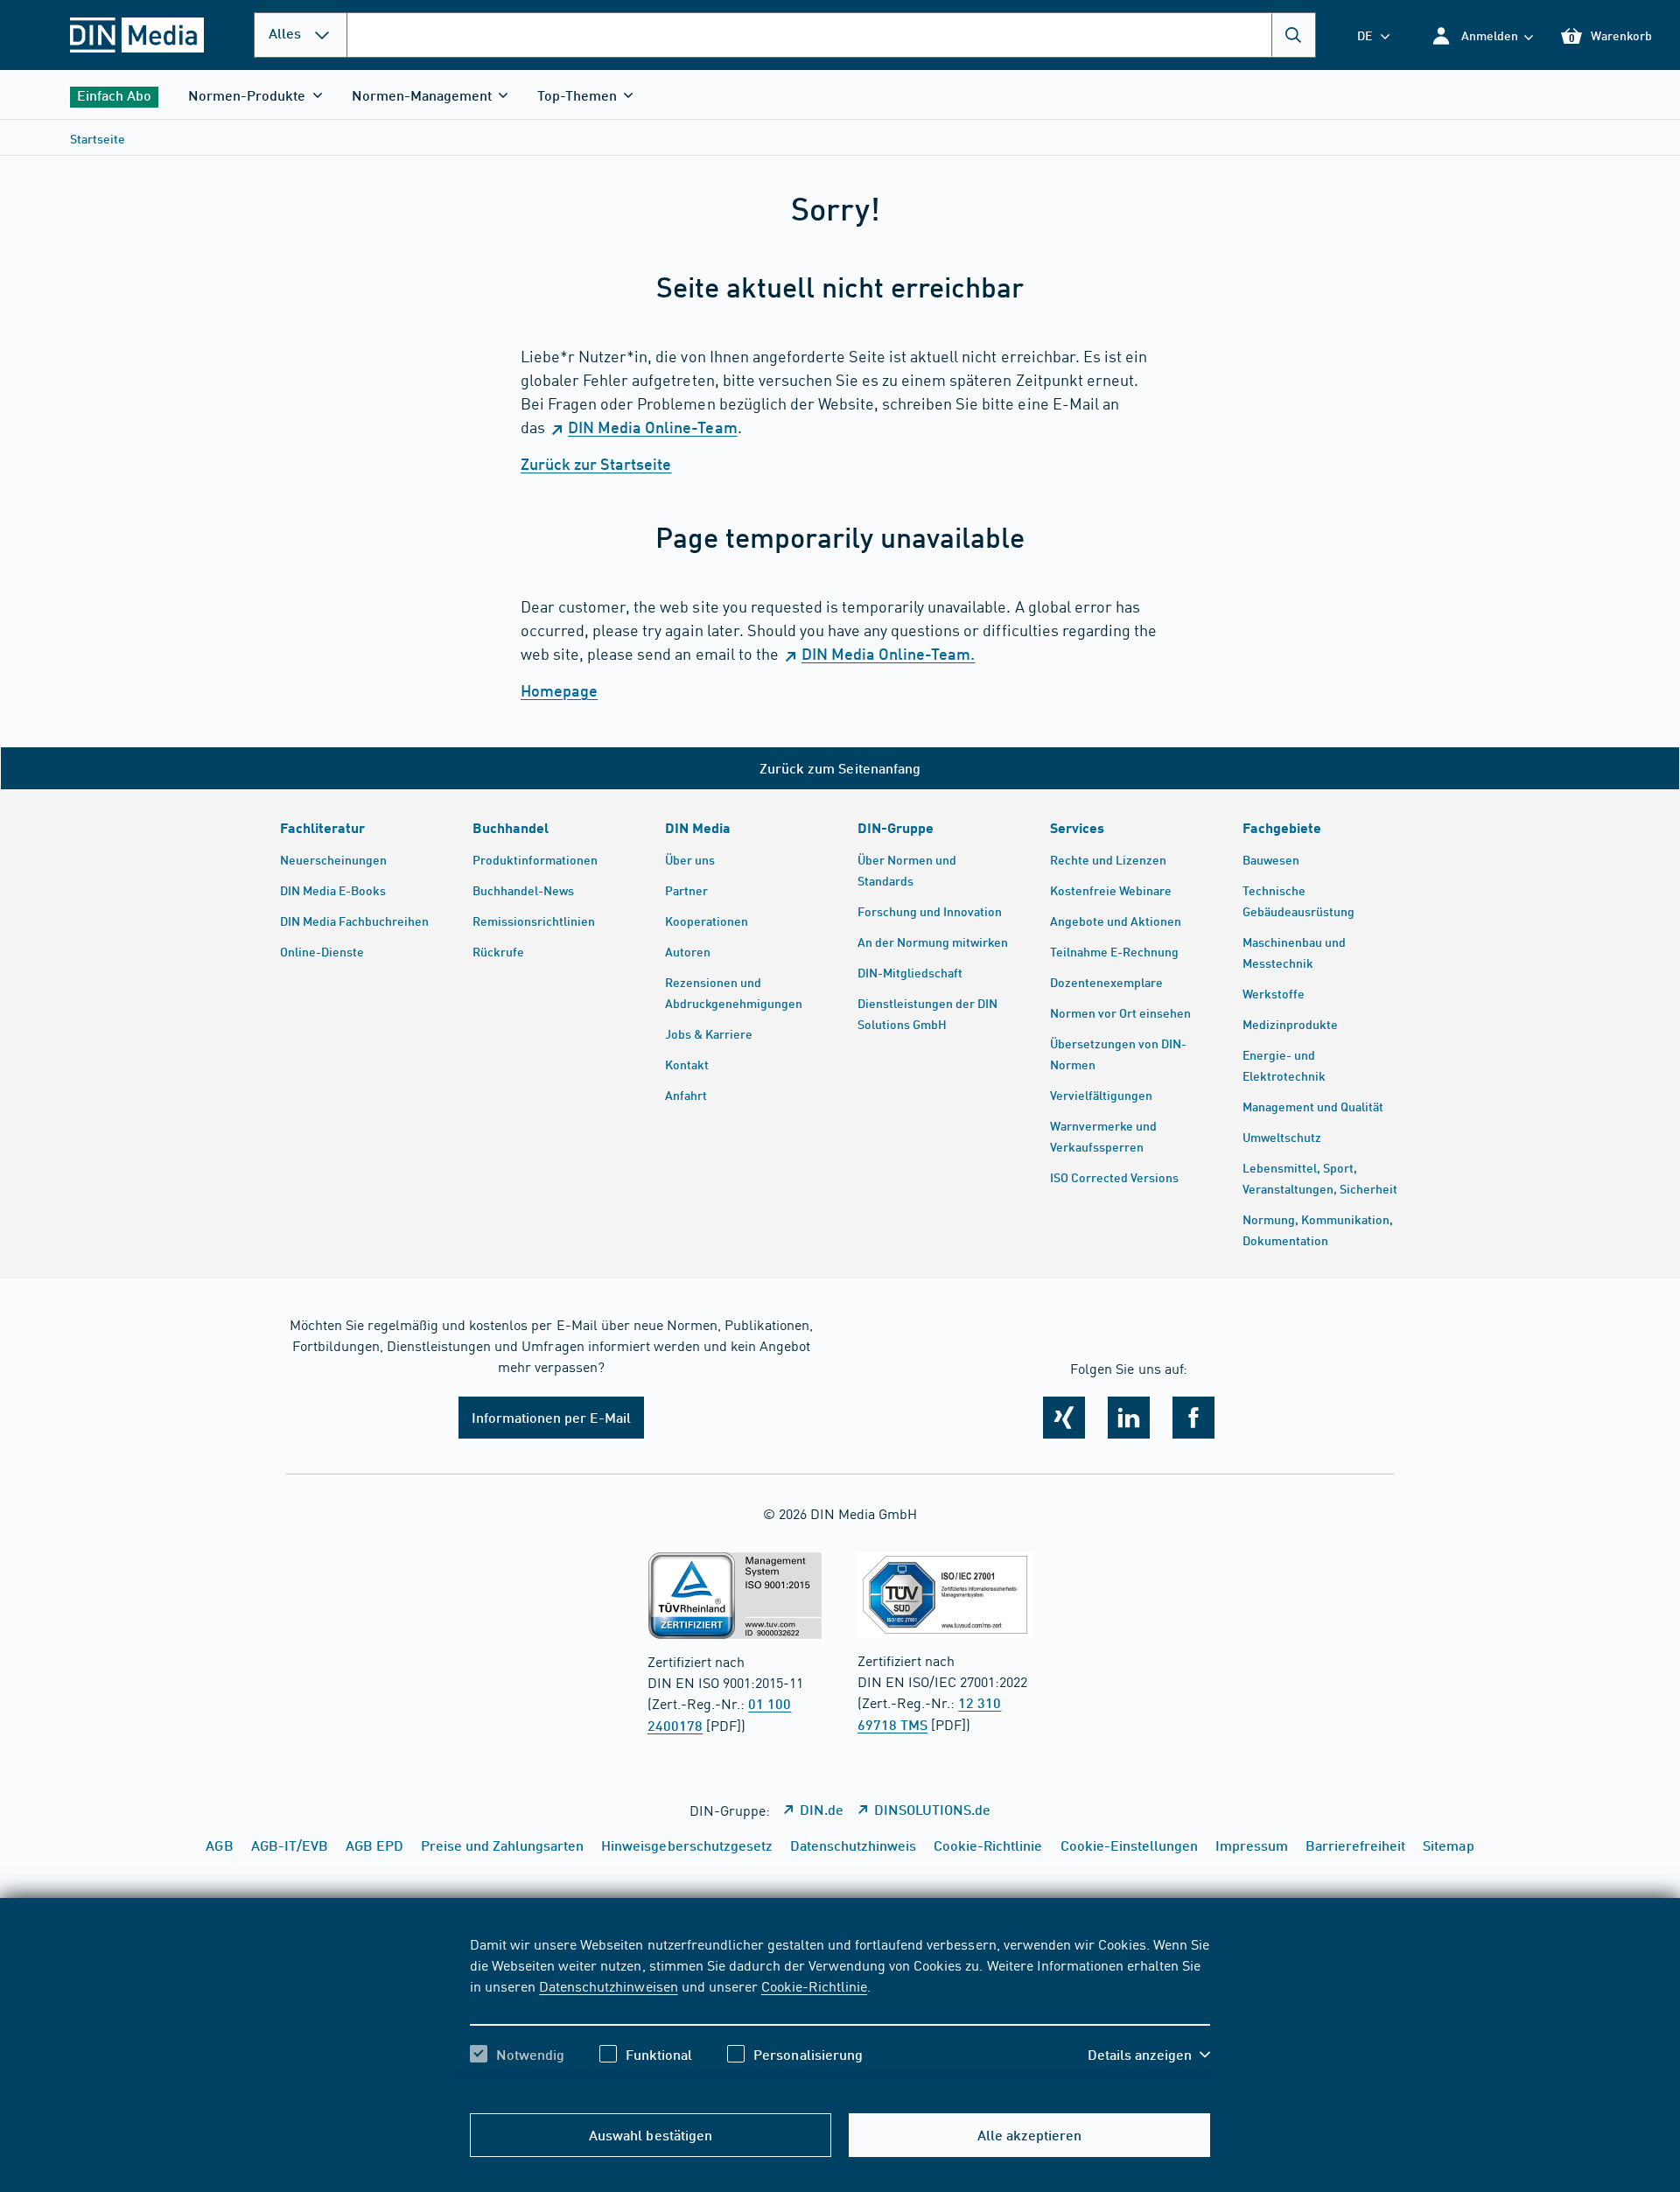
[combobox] (831, 35)
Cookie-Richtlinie (814, 1985)
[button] (1482, 35)
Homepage (559, 690)
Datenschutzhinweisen (608, 1985)
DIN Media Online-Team (652, 427)
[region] (840, 2014)
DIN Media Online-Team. (888, 654)
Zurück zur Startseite (596, 464)
